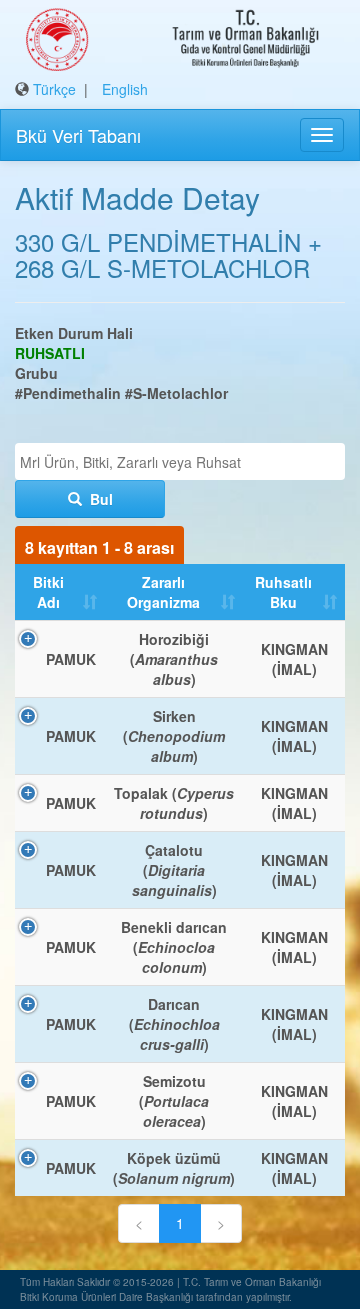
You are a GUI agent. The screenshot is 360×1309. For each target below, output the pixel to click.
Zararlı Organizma (163, 592)
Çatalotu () (174, 870)
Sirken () (174, 736)
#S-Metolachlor (176, 393)
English (125, 89)
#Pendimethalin (68, 393)
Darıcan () (174, 1024)
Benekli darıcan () (174, 947)
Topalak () (174, 803)
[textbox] (185, 462)
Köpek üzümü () (174, 1168)
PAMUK (71, 659)
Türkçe (54, 89)
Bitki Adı (48, 592)
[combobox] (180, 461)
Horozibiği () (174, 659)
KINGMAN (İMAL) (294, 659)
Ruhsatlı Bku (283, 592)
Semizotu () (174, 1101)
